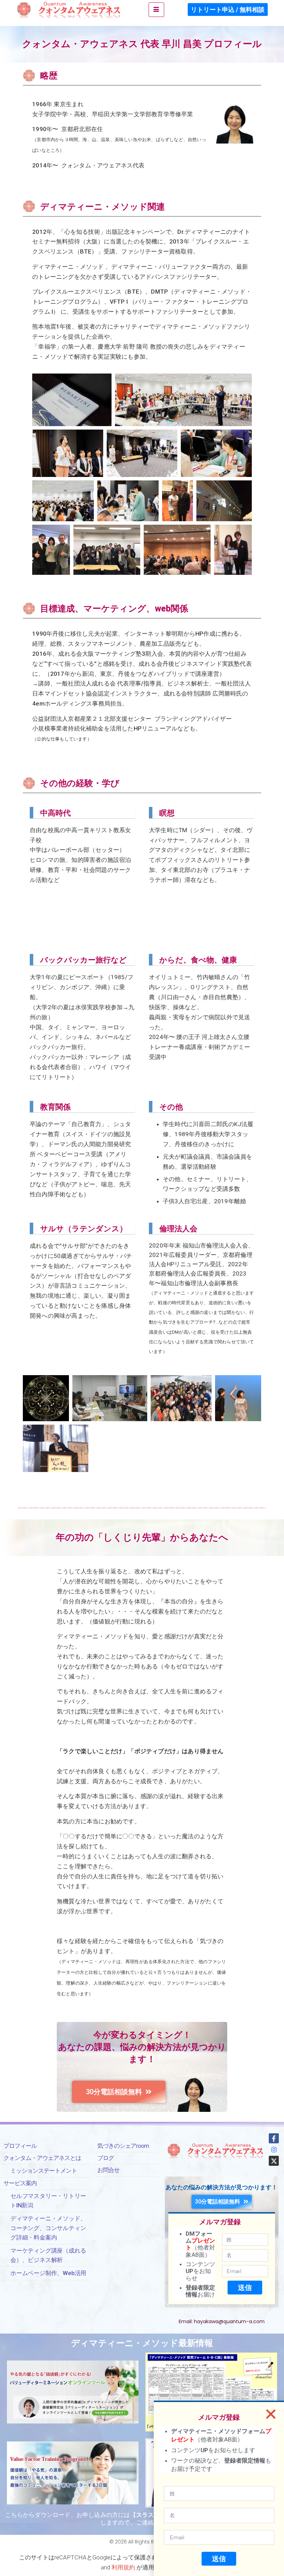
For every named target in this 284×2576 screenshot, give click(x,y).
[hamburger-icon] (156, 10)
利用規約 (123, 2567)
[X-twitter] (274, 2161)
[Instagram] (274, 2150)
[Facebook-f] (274, 2138)
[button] (271, 2414)
